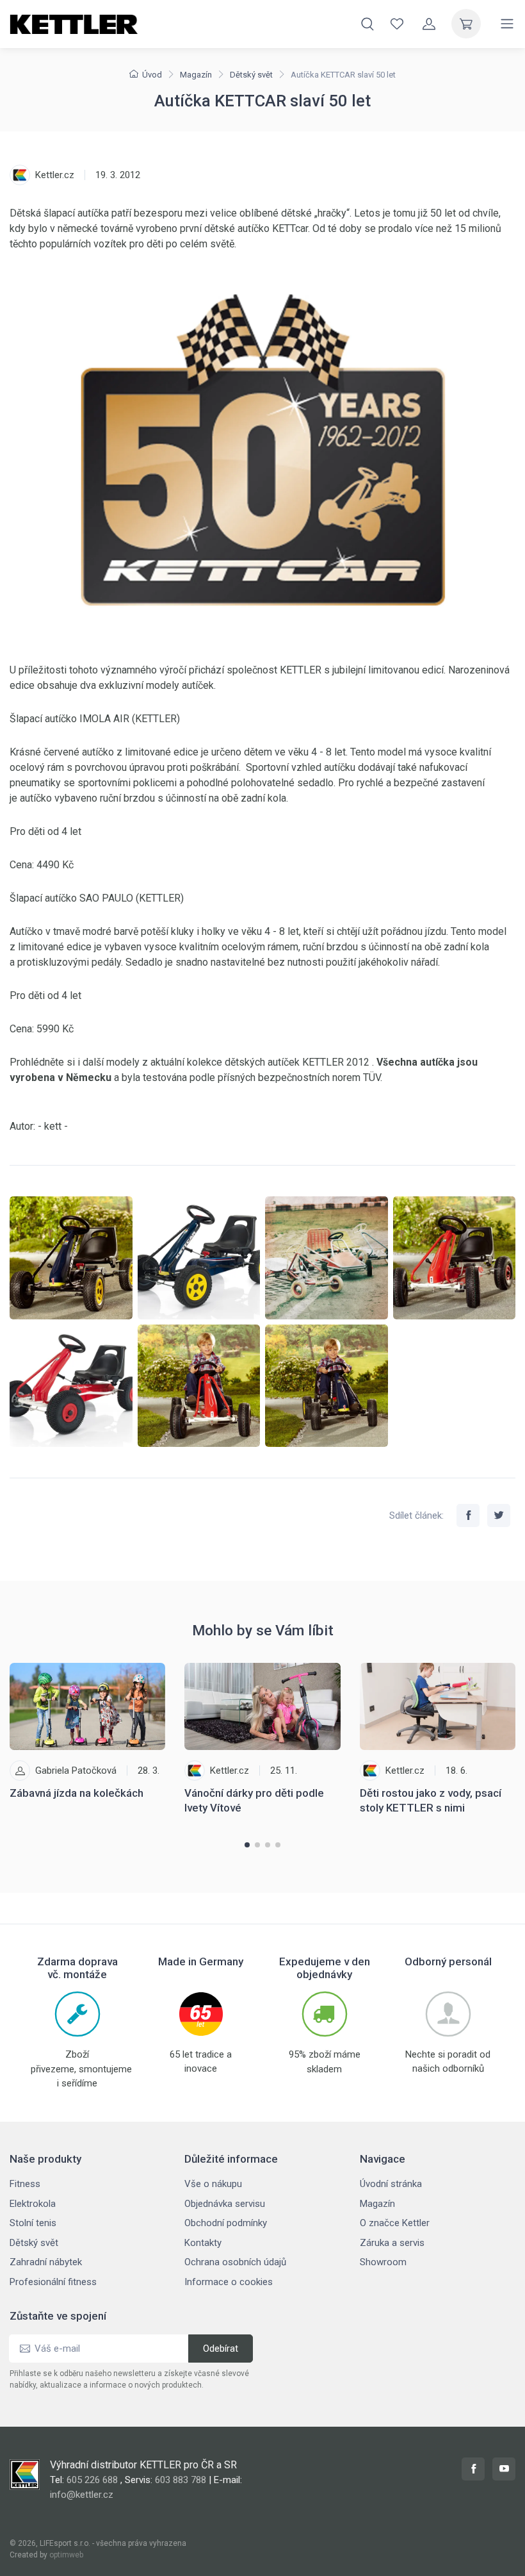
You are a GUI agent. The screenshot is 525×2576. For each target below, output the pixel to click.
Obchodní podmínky (226, 2223)
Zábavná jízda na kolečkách (77, 1793)
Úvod (152, 75)
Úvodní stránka (391, 2184)
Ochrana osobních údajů (235, 2262)
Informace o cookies (229, 2282)
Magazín (196, 75)
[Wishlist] (397, 24)
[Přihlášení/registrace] (429, 24)
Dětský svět (251, 75)
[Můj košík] (466, 24)
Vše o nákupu (213, 2184)
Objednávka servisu (225, 2204)
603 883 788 (181, 2480)
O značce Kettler (395, 2223)
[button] (247, 1845)
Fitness (25, 2184)
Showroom (383, 2262)
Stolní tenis (33, 2223)
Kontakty (203, 2243)
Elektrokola (33, 2204)
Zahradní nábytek (46, 2262)
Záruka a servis (392, 2243)
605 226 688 (92, 2480)
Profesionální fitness (53, 2282)
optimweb (66, 2555)
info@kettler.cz (82, 2495)
